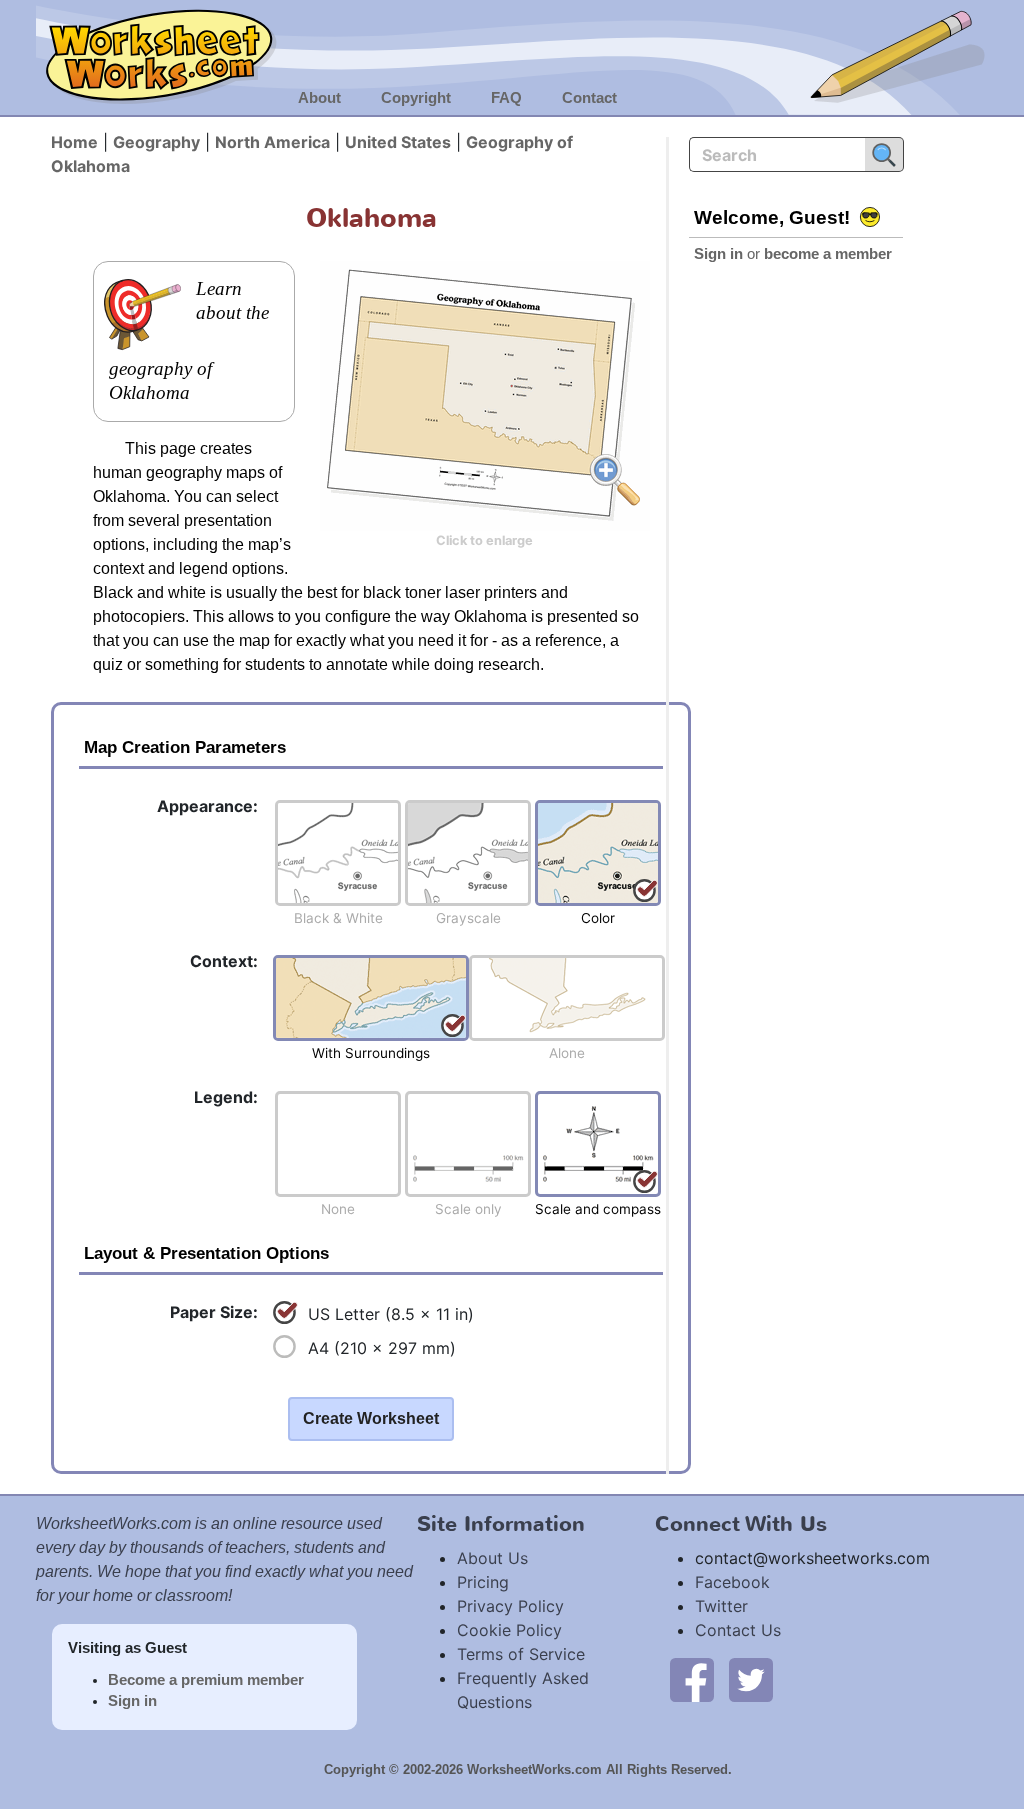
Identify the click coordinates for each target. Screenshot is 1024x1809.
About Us (492, 1558)
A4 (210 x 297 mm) (382, 1348)
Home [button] (74, 142)
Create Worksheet (371, 1418)
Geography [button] (156, 142)
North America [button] (272, 142)
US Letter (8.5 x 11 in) (391, 1314)
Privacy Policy (510, 1606)
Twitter (721, 1606)
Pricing (483, 1582)
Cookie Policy (509, 1630)
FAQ (506, 98)
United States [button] (398, 142)
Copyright (416, 98)
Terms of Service (521, 1654)
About (319, 98)
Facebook (732, 1582)
